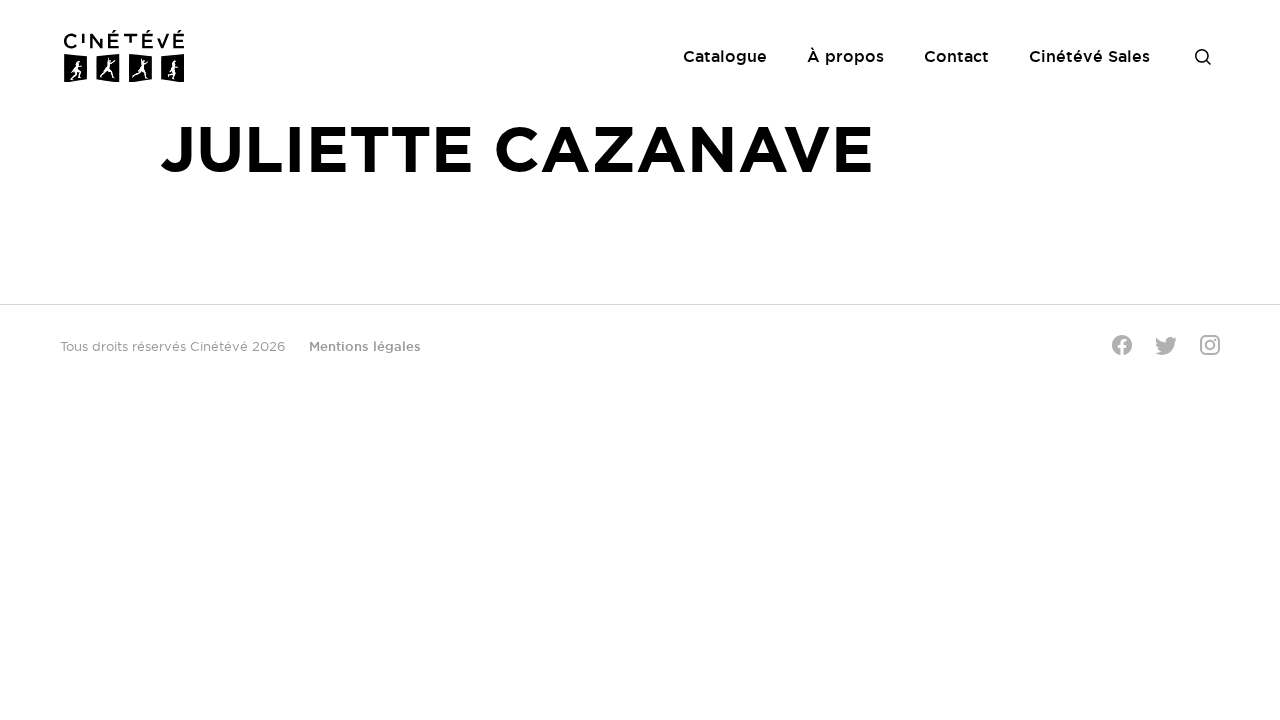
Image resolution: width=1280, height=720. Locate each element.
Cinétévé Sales (1089, 56)
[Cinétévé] (124, 56)
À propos (845, 56)
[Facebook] (1122, 345)
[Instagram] (1210, 345)
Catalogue (725, 56)
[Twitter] (1166, 345)
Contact (956, 56)
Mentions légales (365, 346)
